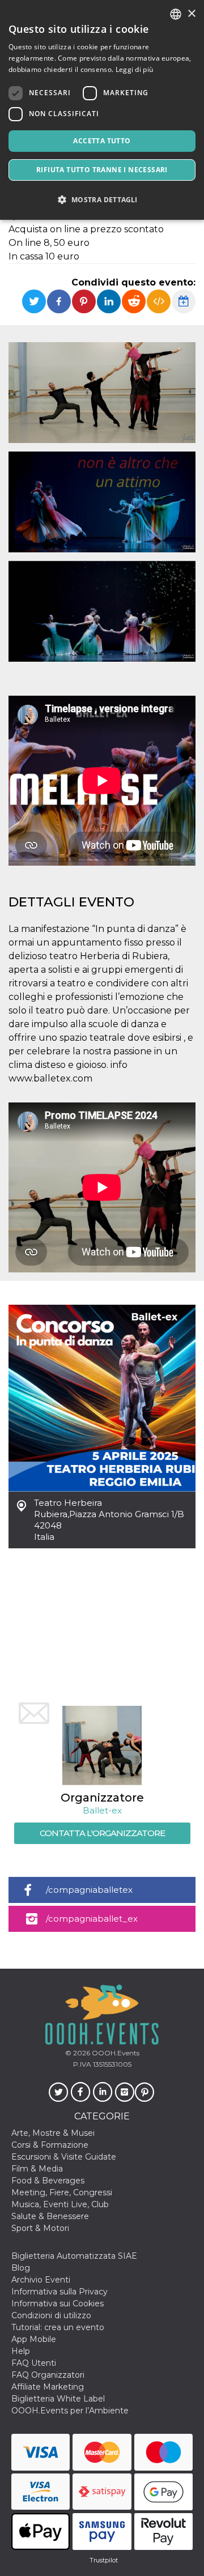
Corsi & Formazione (50, 2145)
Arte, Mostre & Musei (53, 2133)
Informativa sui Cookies (58, 2304)
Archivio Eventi (41, 2280)
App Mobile (34, 2339)
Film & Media (37, 2169)
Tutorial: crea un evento (58, 2327)
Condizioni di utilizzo (51, 2315)
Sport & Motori (40, 2228)
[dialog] (102, 110)
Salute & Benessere (50, 2216)
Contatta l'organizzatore (102, 1833)
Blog (21, 2268)
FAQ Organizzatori (48, 2375)
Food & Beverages (48, 2181)
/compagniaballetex (89, 1890)
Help (21, 2351)
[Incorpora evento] (159, 301)
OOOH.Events (115, 2053)
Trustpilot (104, 2560)
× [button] (191, 14)
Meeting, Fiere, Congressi (62, 2192)
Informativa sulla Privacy (59, 2292)
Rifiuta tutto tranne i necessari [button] (102, 170)
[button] (102, 200)
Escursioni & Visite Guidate (64, 2157)
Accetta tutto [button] (102, 141)
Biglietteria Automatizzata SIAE (74, 2256)
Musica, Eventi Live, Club (60, 2204)
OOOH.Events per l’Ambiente (70, 2411)
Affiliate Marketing (48, 2387)
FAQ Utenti (34, 2363)
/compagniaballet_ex (92, 1919)
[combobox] (176, 14)
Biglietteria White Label (58, 2399)
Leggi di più (135, 69)
